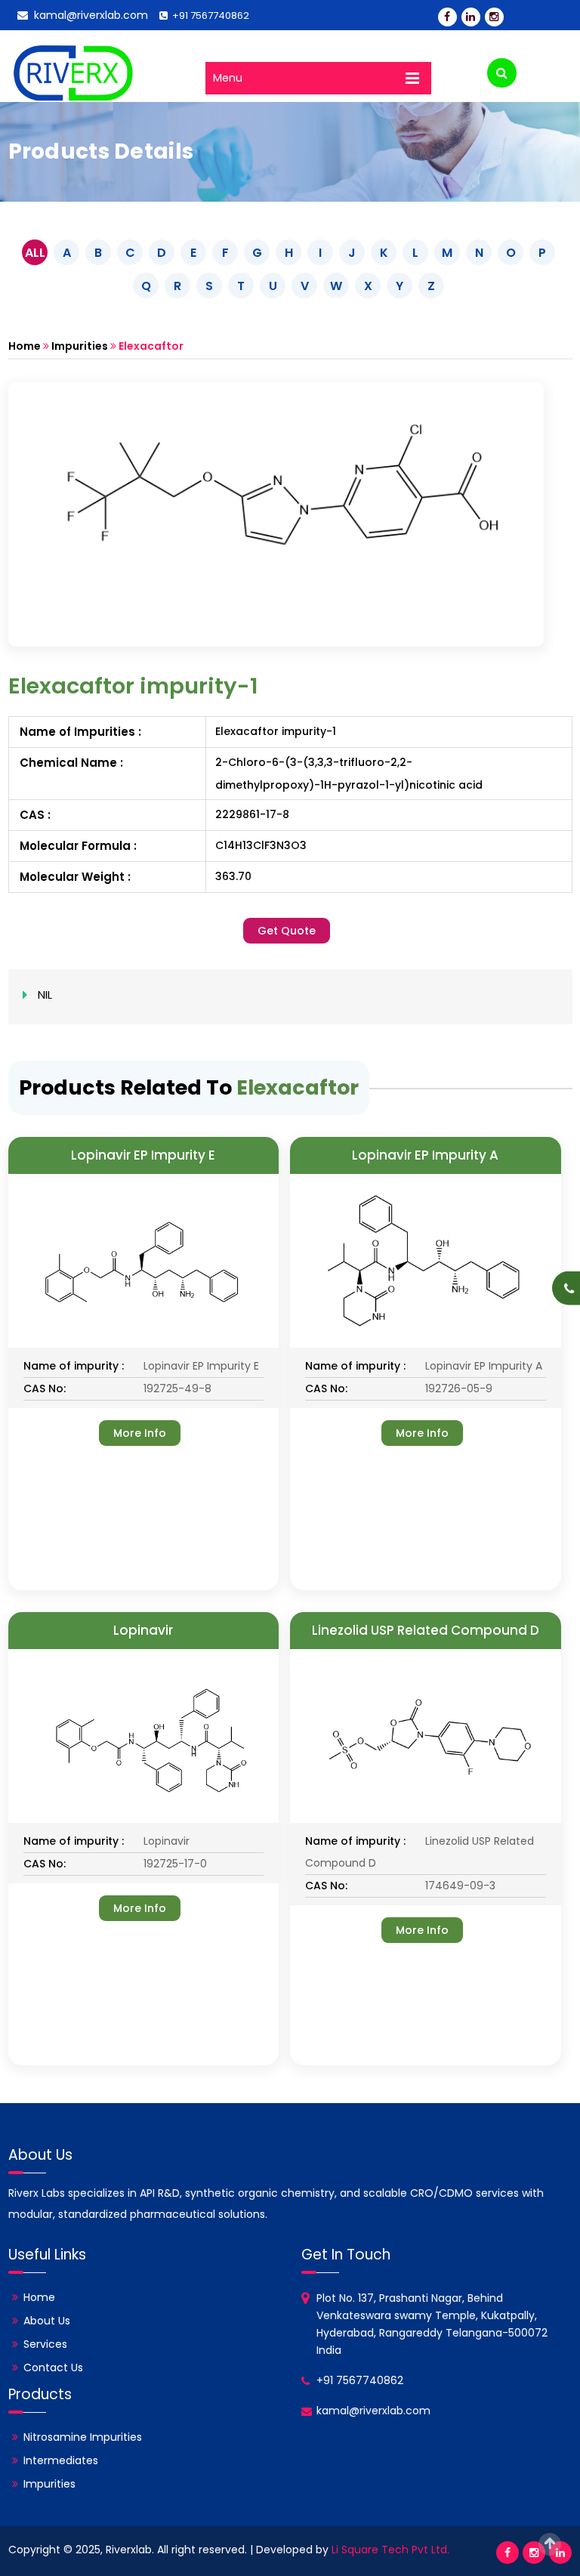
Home (25, 346)
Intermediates (61, 2460)
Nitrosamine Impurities (83, 2437)
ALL (35, 253)
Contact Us (53, 2368)
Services (45, 2344)
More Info (140, 1433)
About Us (47, 2321)
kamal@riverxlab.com (88, 15)
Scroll (550, 2544)
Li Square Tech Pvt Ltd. (390, 2550)
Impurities (80, 346)
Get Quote (287, 931)
